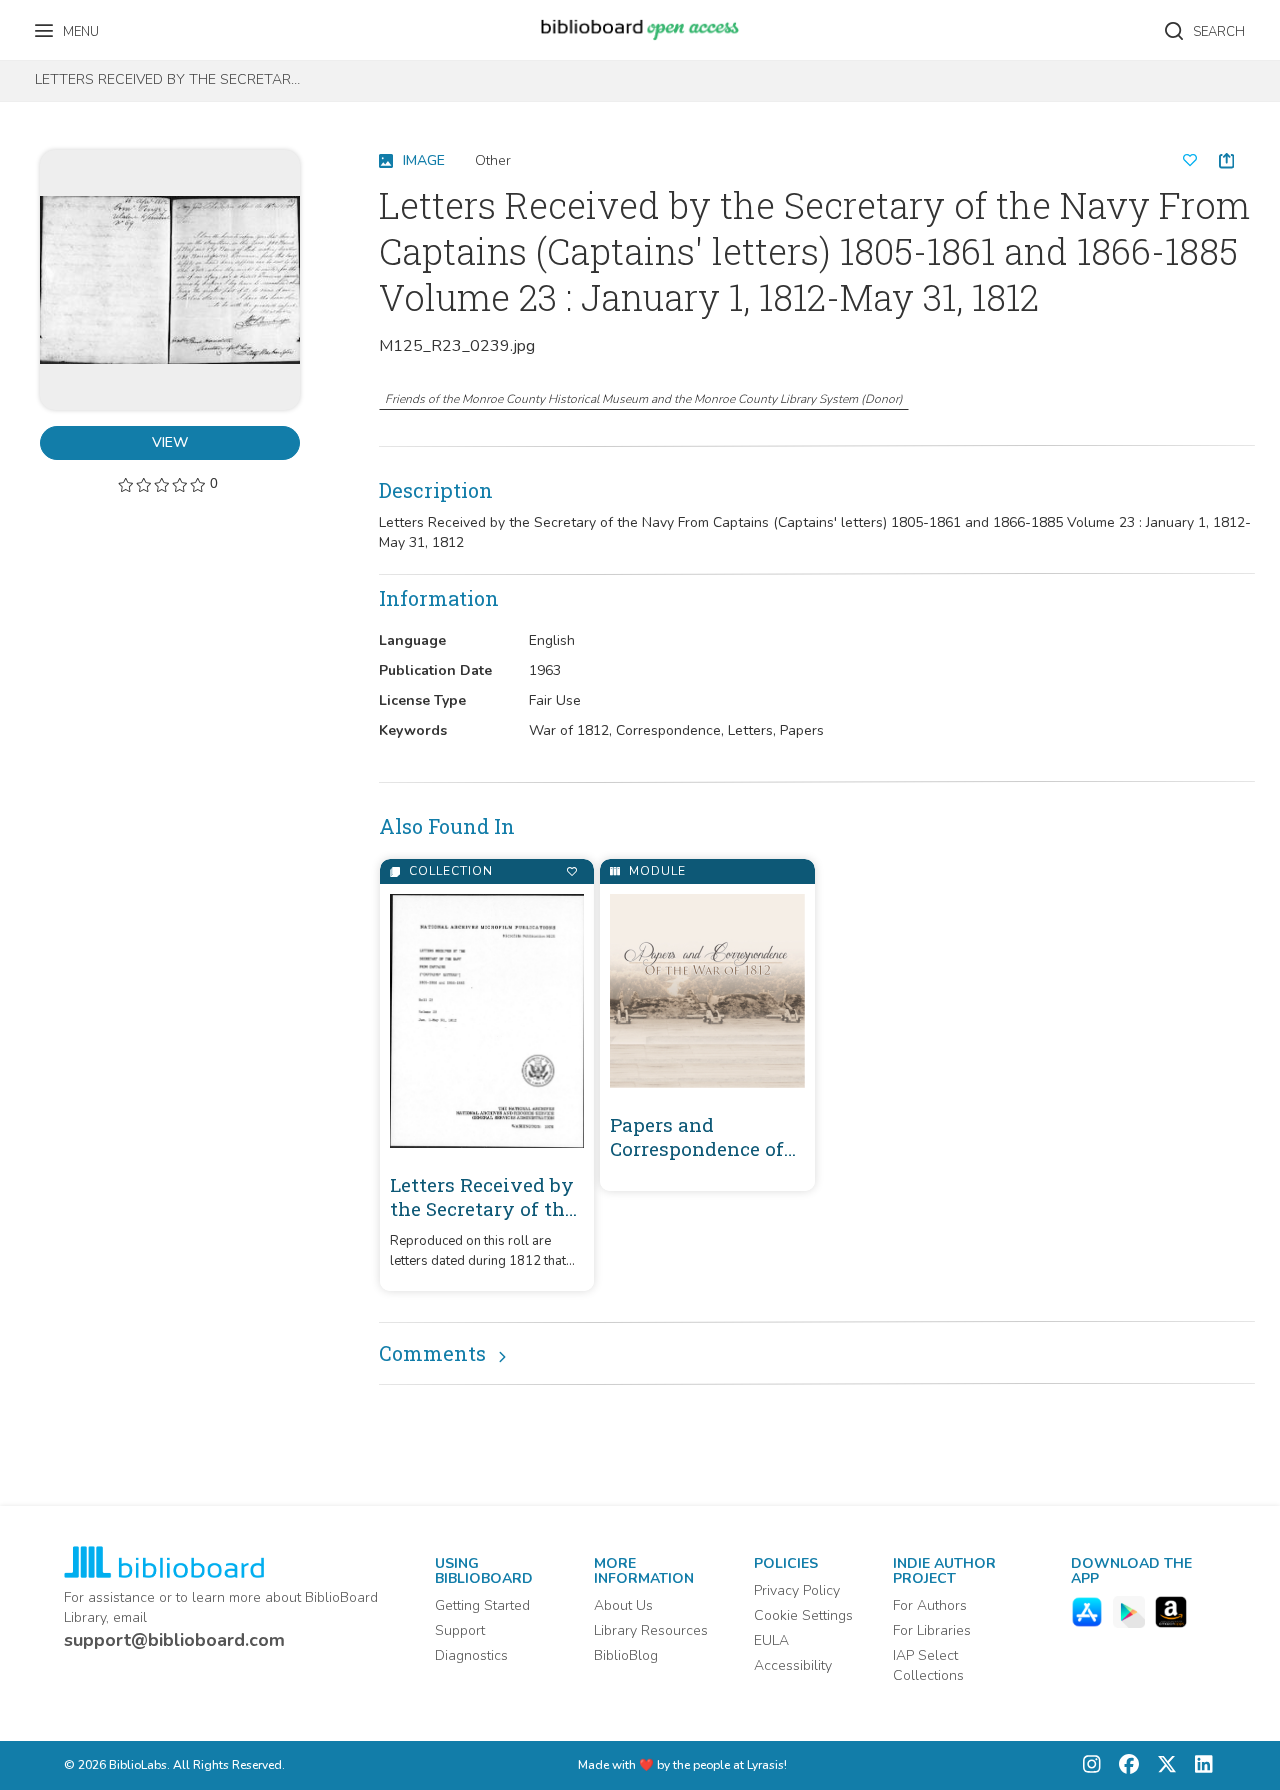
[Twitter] (1162, 1765)
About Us (623, 1605)
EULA (771, 1640)
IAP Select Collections (928, 1665)
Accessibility (793, 1665)
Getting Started (482, 1605)
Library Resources (651, 1630)
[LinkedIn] (1199, 1765)
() (644, 399)
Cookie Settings (803, 1615)
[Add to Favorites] (571, 871)
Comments (432, 1353)
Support (460, 1630)
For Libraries (932, 1630)
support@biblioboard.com (174, 1640)
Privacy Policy (797, 1590)
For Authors (930, 1605)
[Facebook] (1124, 1765)
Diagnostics (471, 1655)
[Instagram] (1092, 1765)
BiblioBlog (626, 1655)
